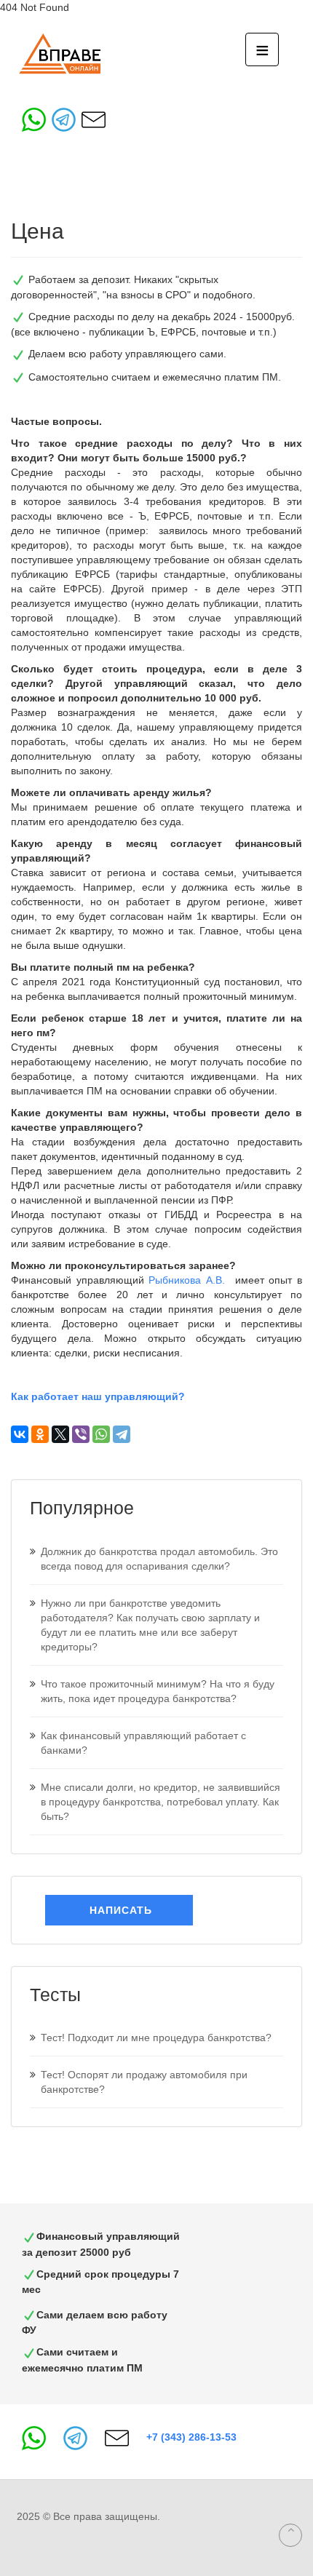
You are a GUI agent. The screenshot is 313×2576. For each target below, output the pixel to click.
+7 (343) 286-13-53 (191, 2437)
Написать (119, 1910)
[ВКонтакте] (20, 1434)
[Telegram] (122, 1434)
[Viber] (81, 1434)
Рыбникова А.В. (189, 1280)
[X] (60, 1434)
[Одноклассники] (40, 1434)
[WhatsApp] (101, 1434)
